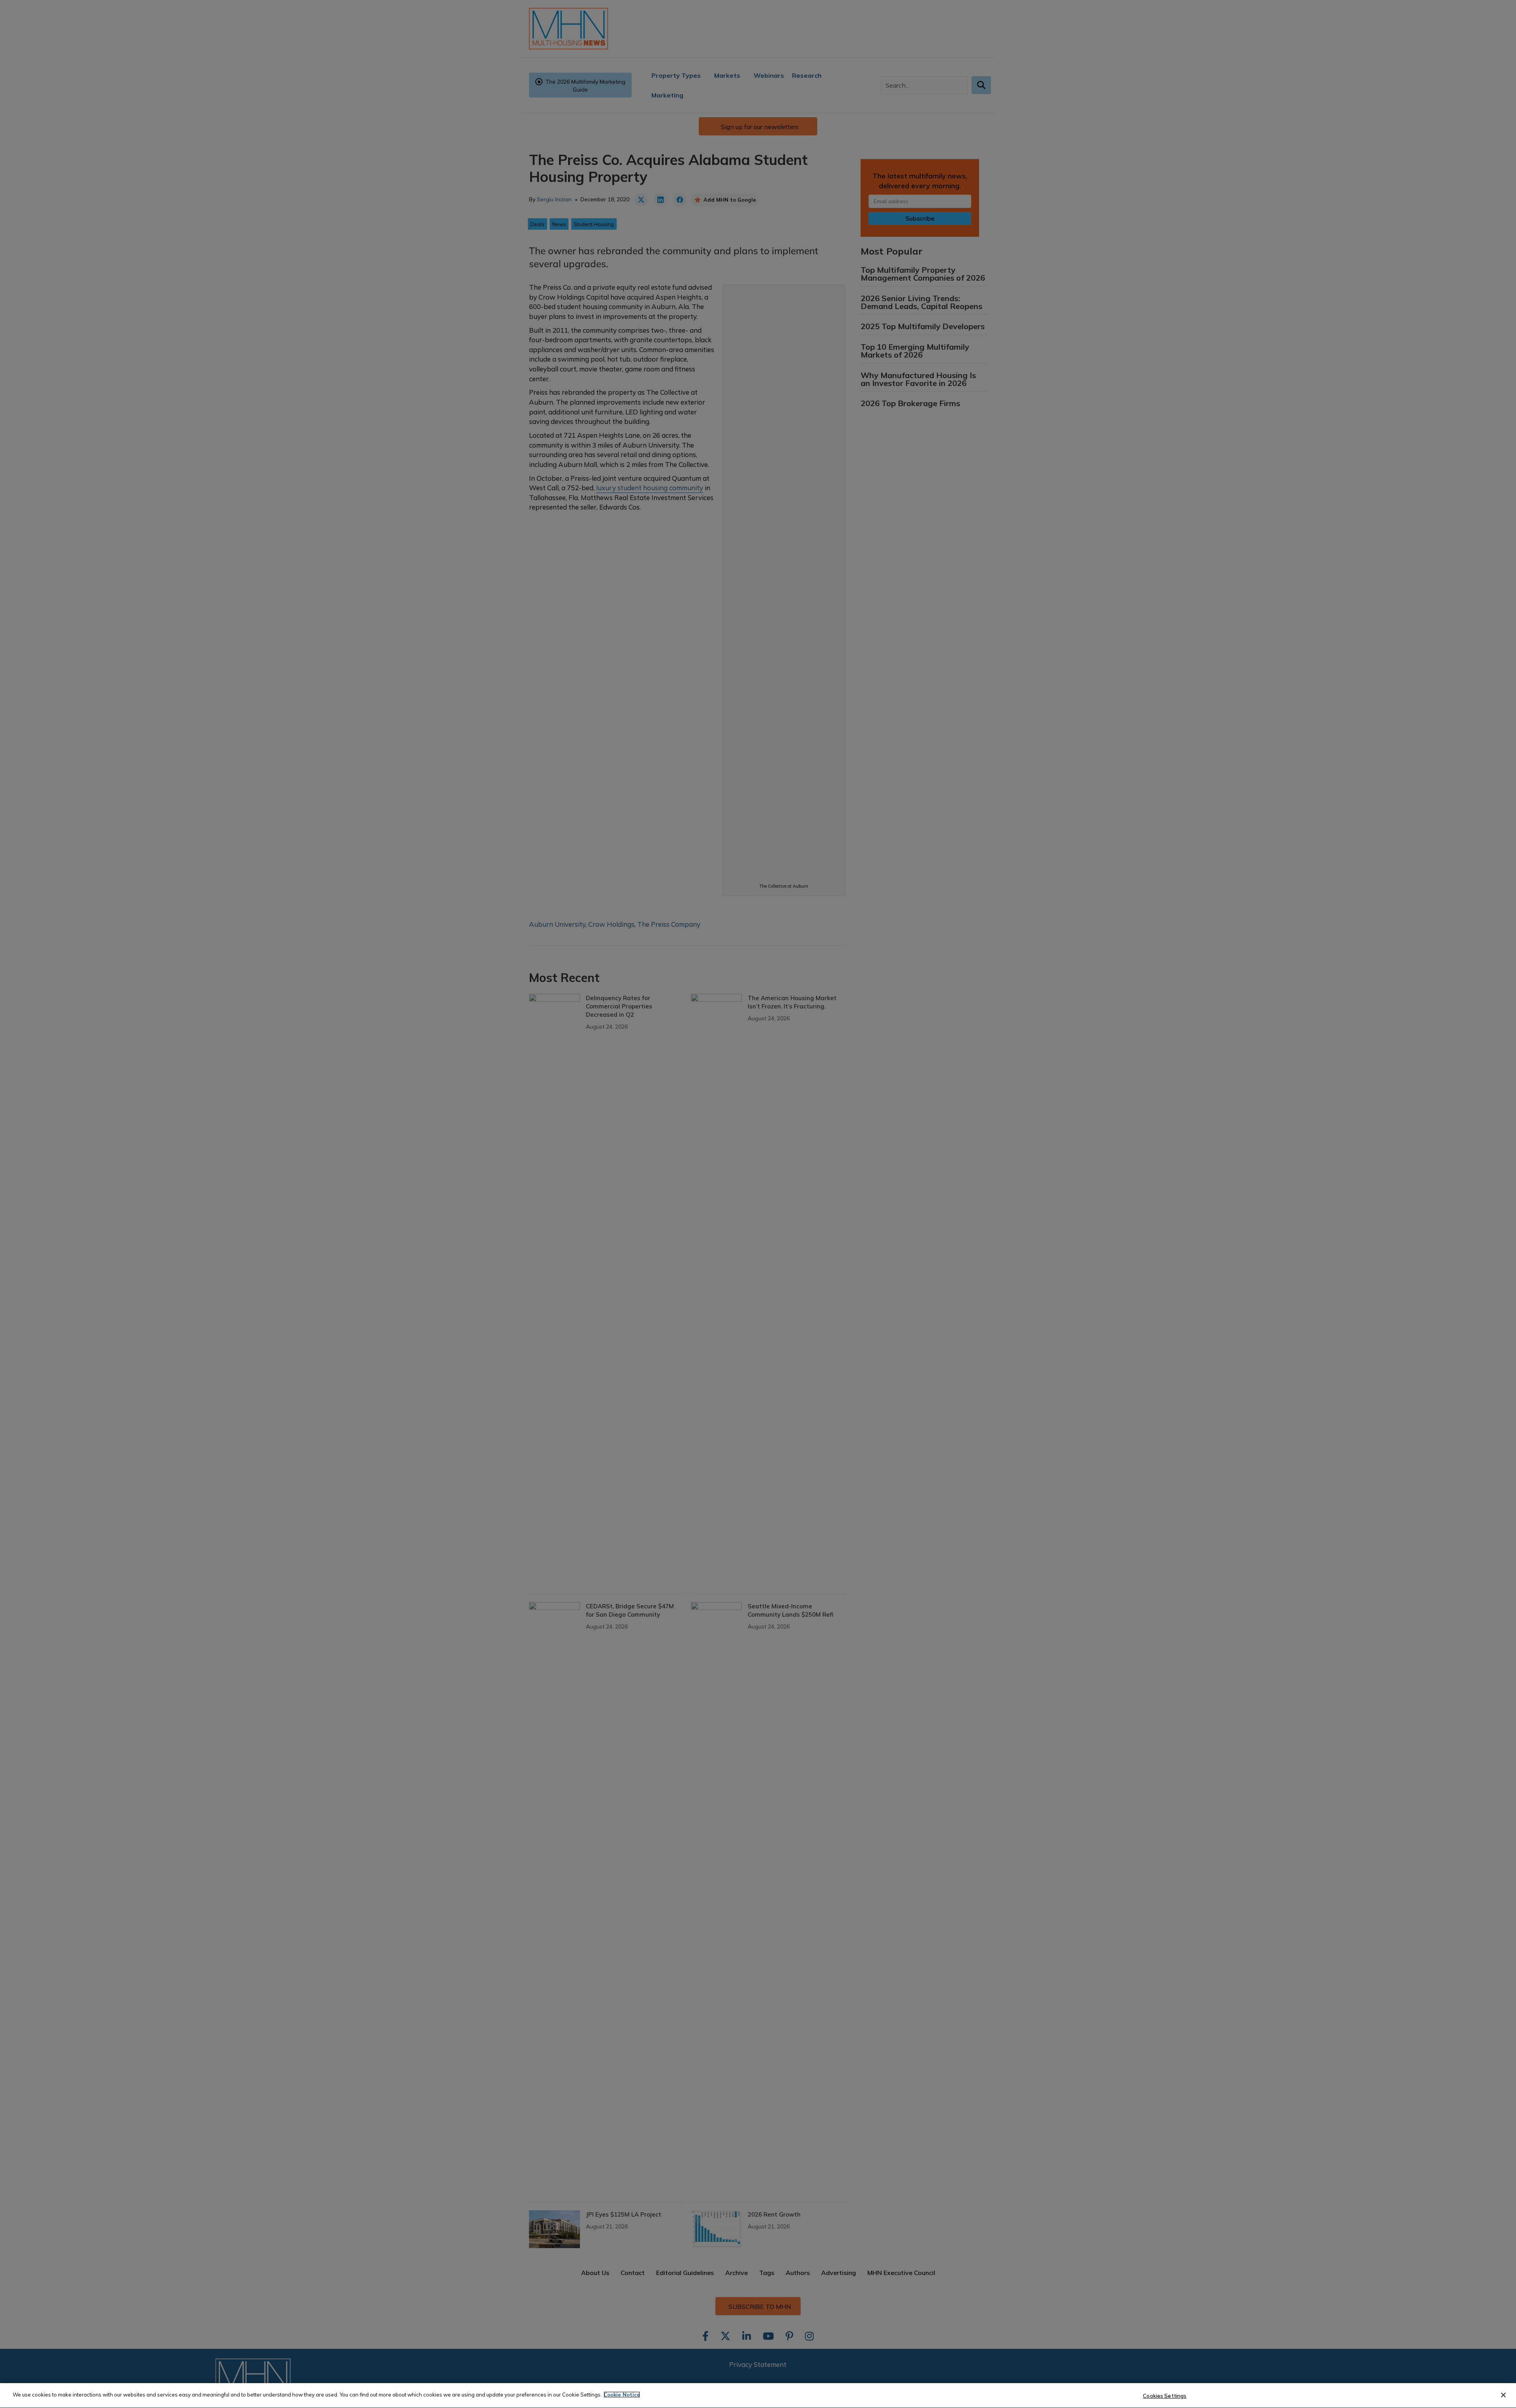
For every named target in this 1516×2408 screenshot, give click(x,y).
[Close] (1503, 2395)
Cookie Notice (622, 2395)
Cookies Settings (1165, 2396)
